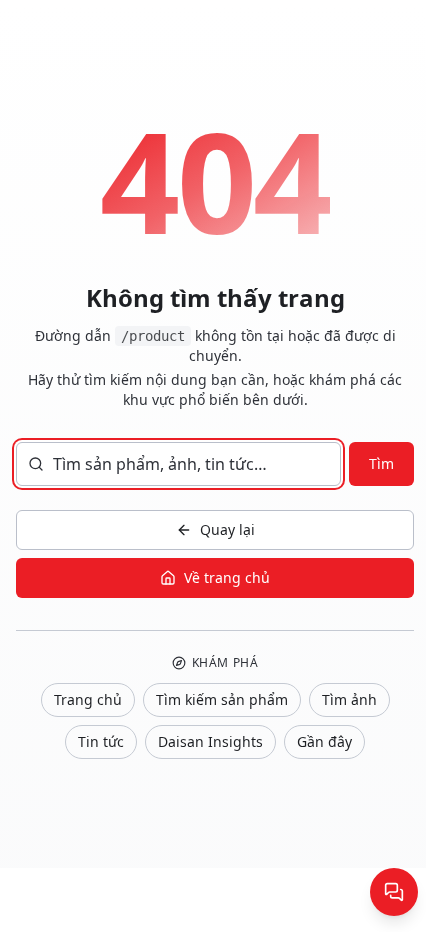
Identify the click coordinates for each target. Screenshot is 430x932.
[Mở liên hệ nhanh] (394, 892)
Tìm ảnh (349, 699)
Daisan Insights (210, 741)
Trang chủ (88, 699)
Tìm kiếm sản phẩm (222, 699)
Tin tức (101, 741)
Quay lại (227, 529)
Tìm (381, 463)
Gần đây (324, 741)
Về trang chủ (227, 577)
